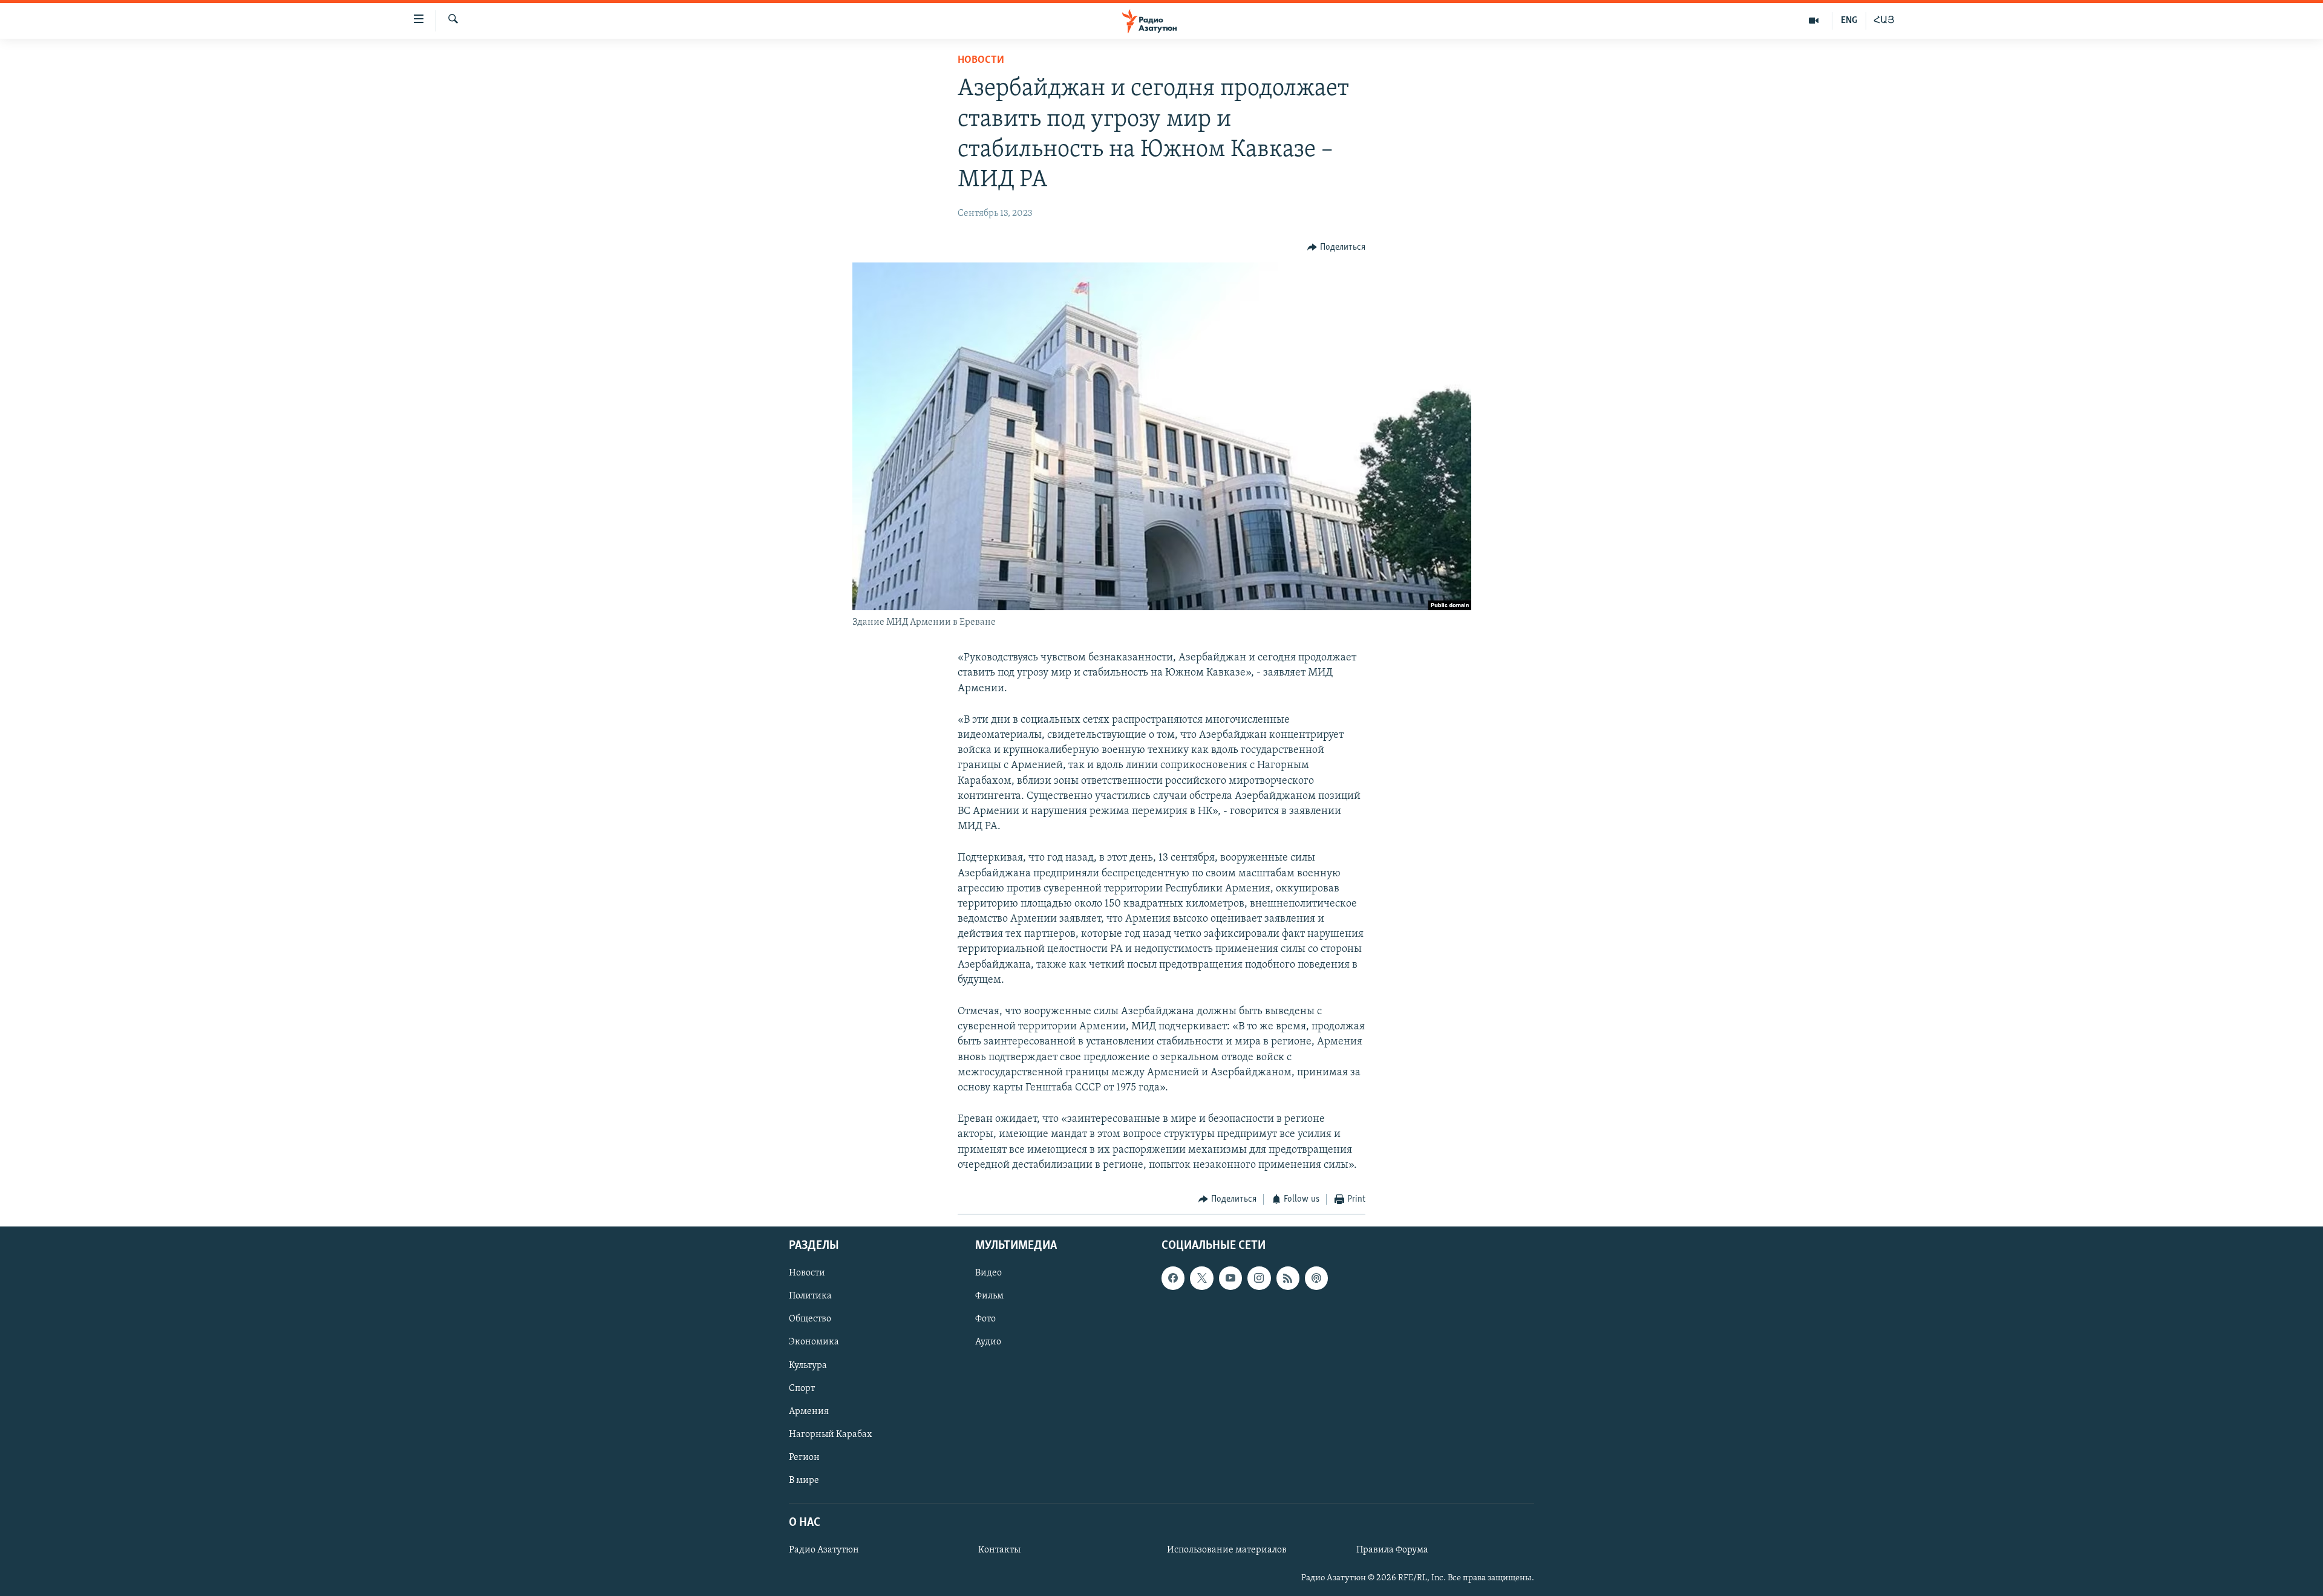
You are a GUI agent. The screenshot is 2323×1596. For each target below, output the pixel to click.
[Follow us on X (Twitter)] (1201, 1278)
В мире (804, 1480)
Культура (808, 1366)
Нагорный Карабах (830, 1435)
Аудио (988, 1343)
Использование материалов (1227, 1551)
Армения (809, 1412)
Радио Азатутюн (824, 1551)
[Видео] (1814, 21)
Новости (981, 60)
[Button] (1336, 247)
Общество (810, 1320)
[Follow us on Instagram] (1259, 1278)
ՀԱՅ (1884, 21)
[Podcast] (1316, 1278)
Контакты (999, 1551)
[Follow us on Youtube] (1230, 1278)
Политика (810, 1297)
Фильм (989, 1297)
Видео (988, 1274)
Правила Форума (1392, 1551)
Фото (985, 1320)
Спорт (802, 1389)
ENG (1849, 21)
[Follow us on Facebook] (1173, 1278)
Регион (804, 1458)
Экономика (814, 1343)
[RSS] (1288, 1278)
